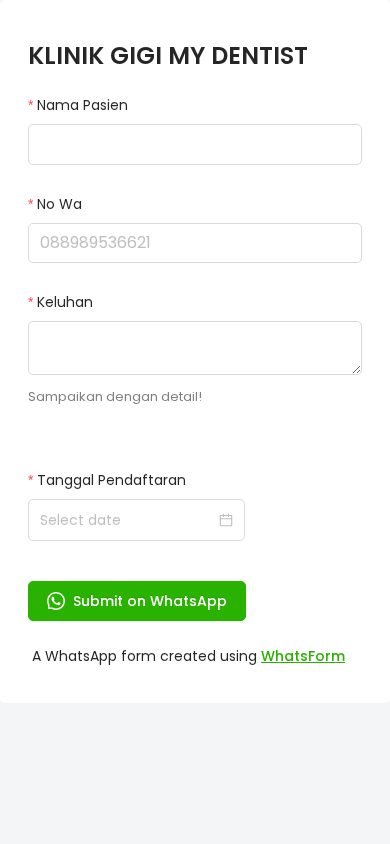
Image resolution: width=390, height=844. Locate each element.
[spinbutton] (195, 243)
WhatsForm (303, 656)
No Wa (59, 204)
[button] (350, 233)
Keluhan (65, 302)
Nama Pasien (82, 105)
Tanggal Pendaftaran (111, 480)
